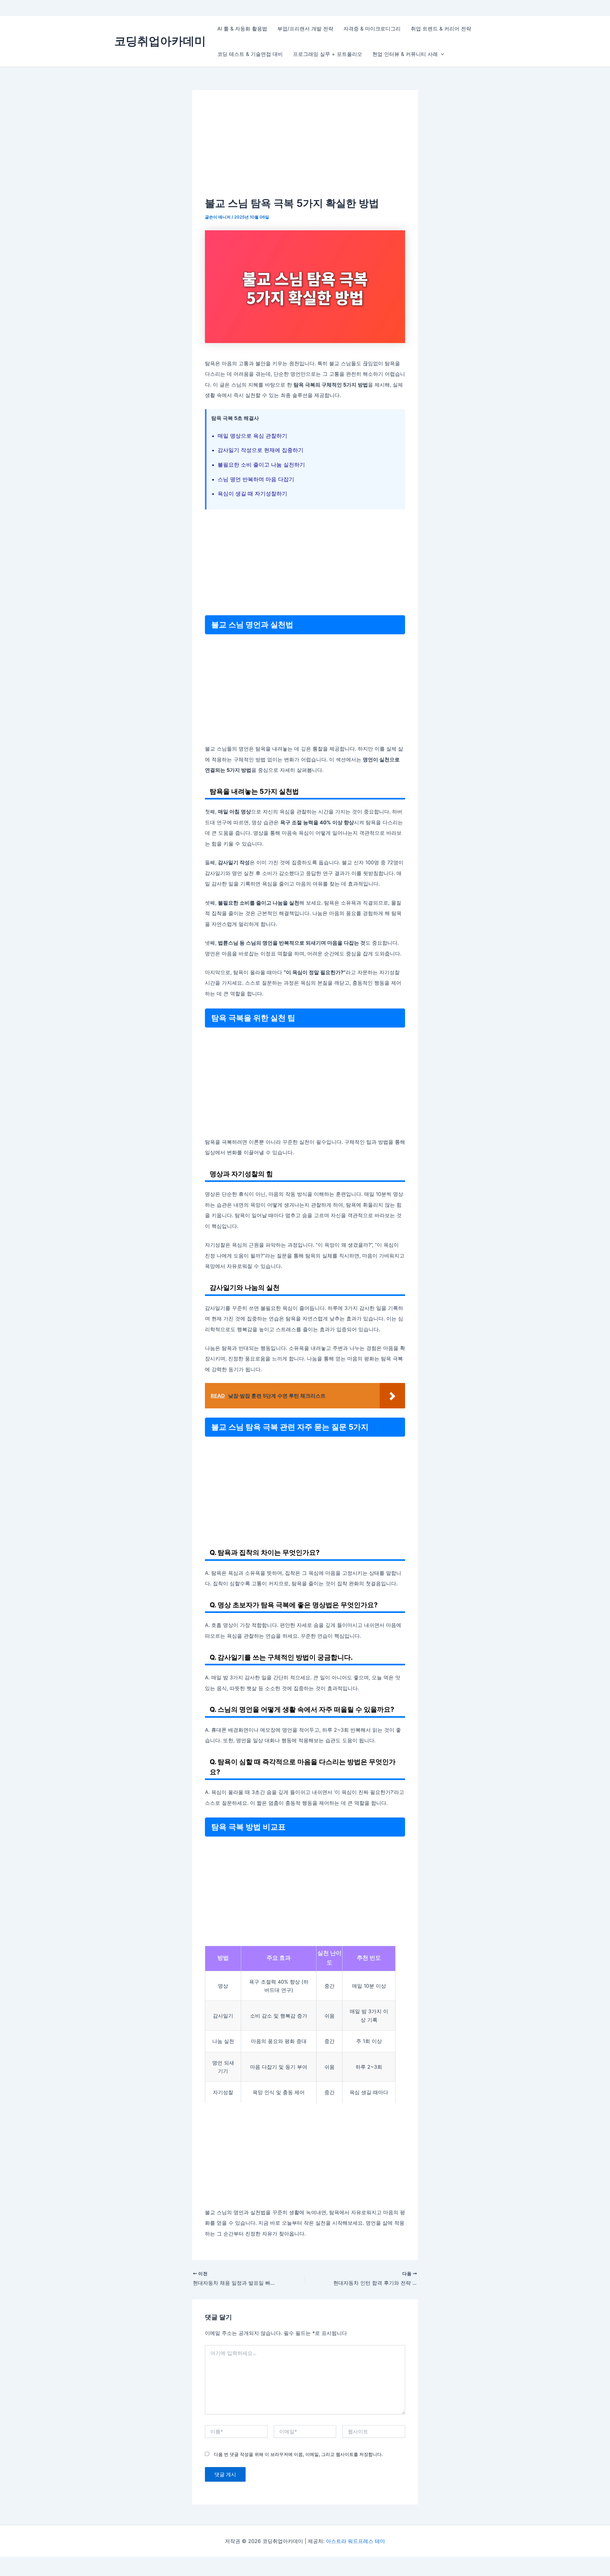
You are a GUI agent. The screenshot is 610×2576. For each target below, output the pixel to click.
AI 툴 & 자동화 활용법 (242, 29)
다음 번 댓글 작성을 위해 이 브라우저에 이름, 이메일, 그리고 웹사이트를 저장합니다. (298, 2454)
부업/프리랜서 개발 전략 (305, 29)
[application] (441, 54)
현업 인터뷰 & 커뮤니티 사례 (405, 54)
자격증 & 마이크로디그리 (372, 29)
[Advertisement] (305, 150)
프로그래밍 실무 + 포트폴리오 (328, 54)
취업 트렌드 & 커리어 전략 (441, 29)
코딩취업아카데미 (160, 41)
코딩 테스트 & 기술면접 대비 (250, 54)
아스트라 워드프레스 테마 (356, 2541)
